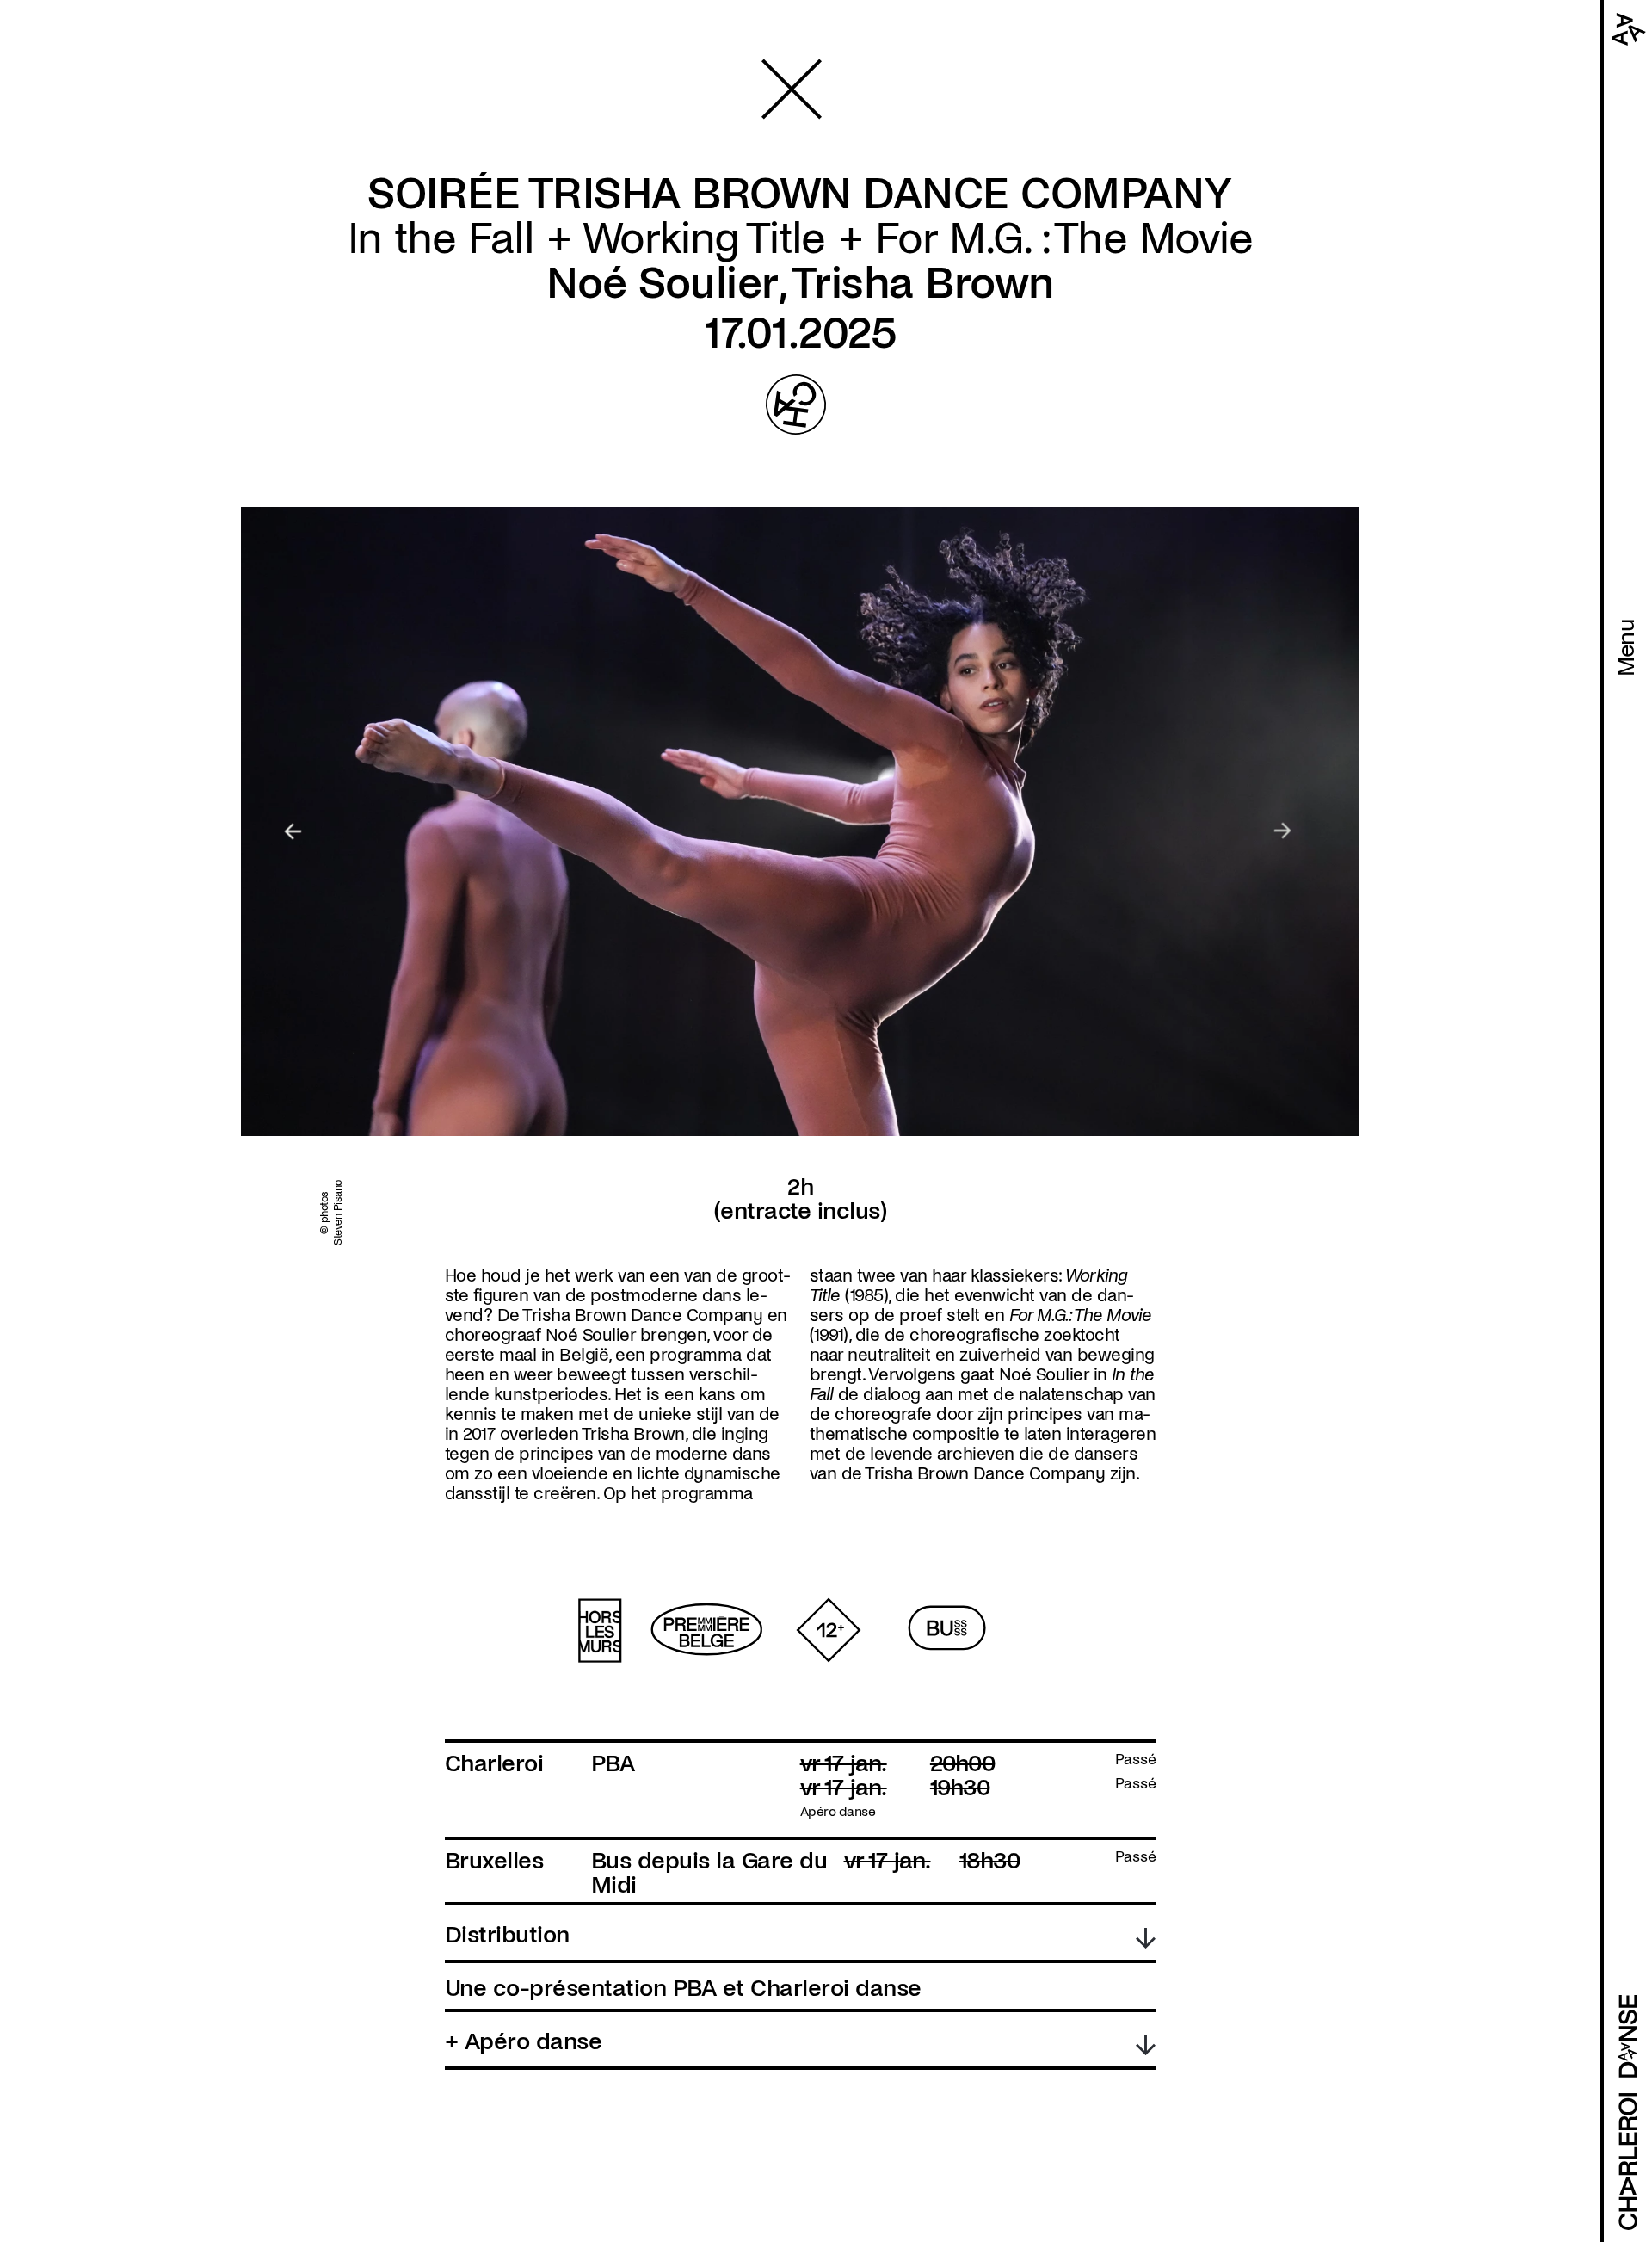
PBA (613, 1763)
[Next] (1283, 831)
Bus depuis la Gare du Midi (709, 1873)
